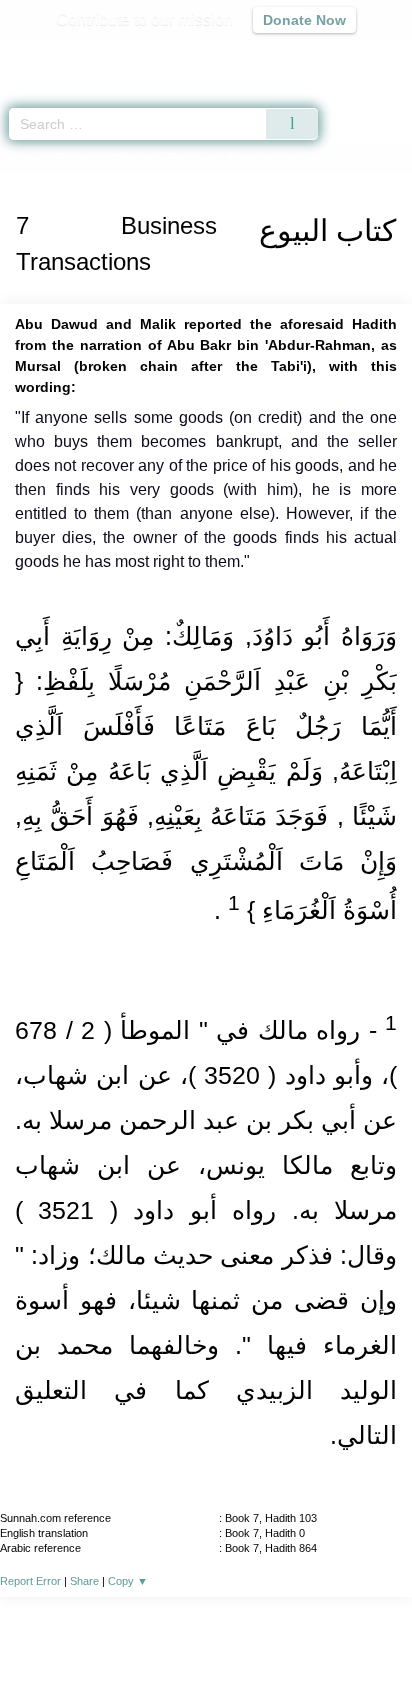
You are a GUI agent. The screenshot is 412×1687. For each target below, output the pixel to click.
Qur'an (117, 55)
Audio (353, 55)
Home (24, 158)
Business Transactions (235, 158)
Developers (228, 1628)
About (33, 1628)
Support (147, 1628)
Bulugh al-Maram (105, 158)
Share (84, 1581)
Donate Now (304, 20)
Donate (374, 1628)
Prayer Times (273, 55)
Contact (308, 1628)
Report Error (30, 1581)
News (86, 1628)
